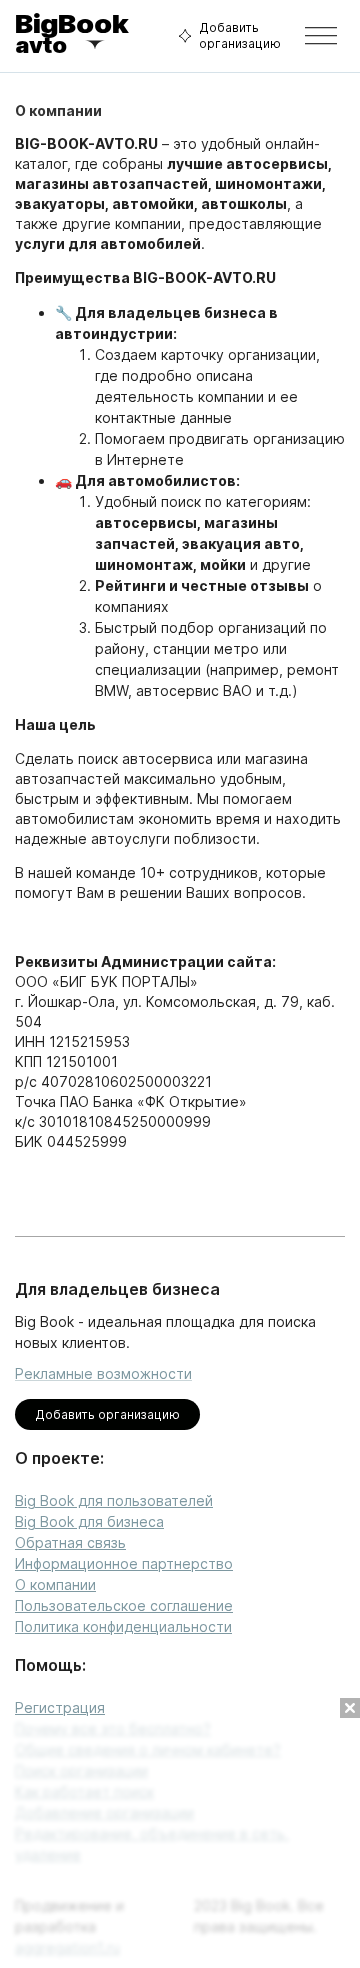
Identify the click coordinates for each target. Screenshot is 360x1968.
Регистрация (60, 1707)
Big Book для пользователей (114, 1500)
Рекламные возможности (103, 1373)
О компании (55, 1584)
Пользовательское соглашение (124, 1605)
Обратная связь (70, 1542)
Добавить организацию (240, 35)
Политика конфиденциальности (123, 1626)
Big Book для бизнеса (89, 1521)
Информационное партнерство (124, 1563)
